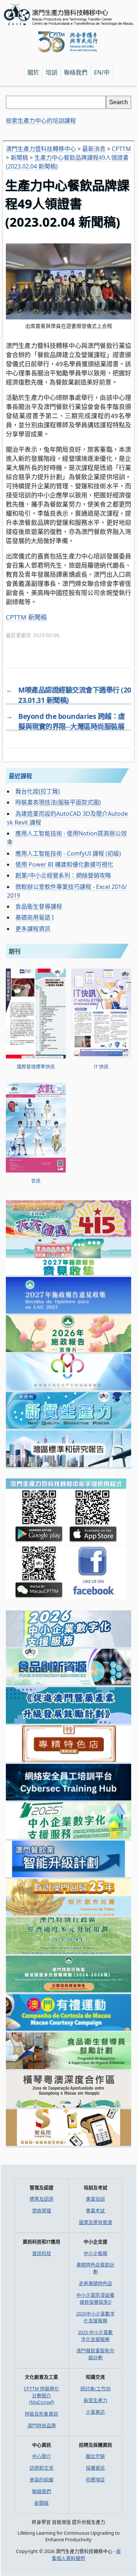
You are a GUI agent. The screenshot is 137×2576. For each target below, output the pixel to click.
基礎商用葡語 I (35, 917)
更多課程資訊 (33, 929)
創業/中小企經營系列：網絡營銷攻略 (63, 875)
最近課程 (20, 776)
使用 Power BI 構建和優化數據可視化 (64, 864)
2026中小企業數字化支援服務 (95, 2317)
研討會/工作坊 (96, 2389)
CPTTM (16, 617)
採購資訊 (95, 2468)
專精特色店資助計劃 (95, 2268)
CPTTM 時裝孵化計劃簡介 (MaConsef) (41, 2395)
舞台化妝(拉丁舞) (38, 791)
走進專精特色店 (96, 2283)
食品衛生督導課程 (39, 906)
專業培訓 (95, 2199)
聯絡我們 (42, 2491)
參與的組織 (41, 2480)
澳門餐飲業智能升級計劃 (95, 2354)
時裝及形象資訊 (41, 2414)
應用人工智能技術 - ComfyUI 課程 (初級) (68, 853)
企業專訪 (95, 2412)
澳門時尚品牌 (42, 2425)
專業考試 (95, 2211)
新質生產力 (96, 2400)
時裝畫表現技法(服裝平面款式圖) (58, 802)
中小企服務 (96, 2253)
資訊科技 (42, 2253)
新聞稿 (37, 617)
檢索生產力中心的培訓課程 (41, 121)
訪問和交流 (41, 2468)
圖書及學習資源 (96, 2222)
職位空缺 (95, 2456)
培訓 (52, 72)
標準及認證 (41, 2199)
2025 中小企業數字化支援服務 (95, 2336)
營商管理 (42, 2211)
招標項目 (95, 2480)
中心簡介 (42, 2456)
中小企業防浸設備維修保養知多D (95, 2298)
